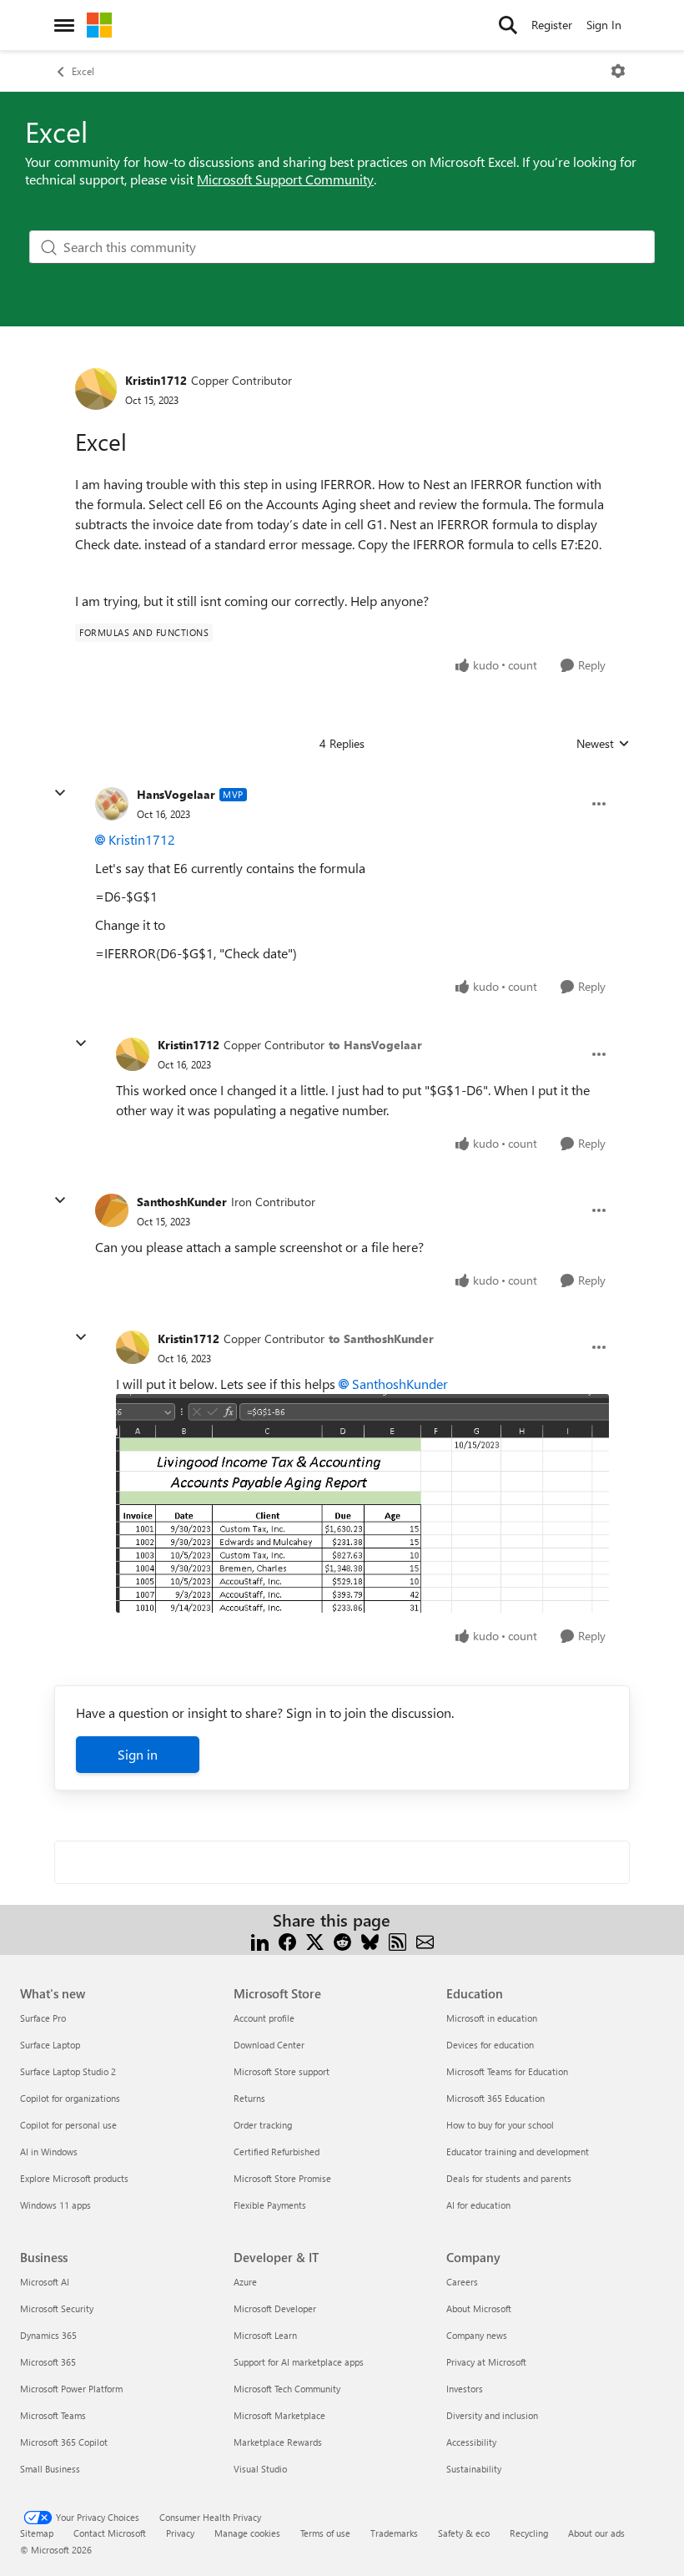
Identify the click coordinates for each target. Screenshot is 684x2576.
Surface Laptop (50, 2045)
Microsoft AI (45, 2282)
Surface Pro (43, 2018)
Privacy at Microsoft (486, 2362)
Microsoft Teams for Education (507, 2071)
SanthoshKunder (182, 1202)
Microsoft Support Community (285, 179)
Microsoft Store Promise (282, 2178)
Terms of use (325, 2533)
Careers (462, 2282)
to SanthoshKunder (381, 1339)
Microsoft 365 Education (495, 2098)
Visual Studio (260, 2469)
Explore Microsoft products (74, 2178)
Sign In (604, 25)
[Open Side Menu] (64, 25)
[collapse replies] (60, 793)
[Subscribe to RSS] (397, 1940)
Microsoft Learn (265, 2335)
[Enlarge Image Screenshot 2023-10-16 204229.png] (362, 1503)
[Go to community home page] (99, 25)
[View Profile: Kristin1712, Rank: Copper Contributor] (96, 389)
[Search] (508, 25)
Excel (83, 71)
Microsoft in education (492, 2018)
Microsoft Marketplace (279, 2415)
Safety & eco (464, 2533)
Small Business (50, 2469)
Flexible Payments (270, 2205)
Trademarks (394, 2533)
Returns (249, 2098)
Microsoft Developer (275, 2308)
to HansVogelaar (375, 1045)
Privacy (180, 2533)
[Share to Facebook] (287, 1940)
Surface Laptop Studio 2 (68, 2071)
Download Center (269, 2045)
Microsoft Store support (282, 2071)
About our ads (596, 2533)
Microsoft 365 (48, 2362)
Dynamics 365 (48, 2335)
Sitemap (37, 2533)
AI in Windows (49, 2152)
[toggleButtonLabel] (618, 71)
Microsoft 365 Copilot (64, 2442)
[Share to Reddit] (342, 1940)
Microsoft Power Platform (71, 2389)
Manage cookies (247, 2533)
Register (552, 25)
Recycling (529, 2533)
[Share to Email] (425, 1940)
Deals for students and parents (509, 2178)
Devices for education (490, 2045)
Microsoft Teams (53, 2415)
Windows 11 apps (55, 2205)
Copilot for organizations (70, 2098)
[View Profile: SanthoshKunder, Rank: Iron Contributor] (112, 1210)
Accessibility (471, 2442)
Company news (477, 2335)
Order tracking (263, 2125)
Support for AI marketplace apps (299, 2362)
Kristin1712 (156, 380)
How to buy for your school (500, 2125)
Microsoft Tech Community (287, 2389)
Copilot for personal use (68, 2125)
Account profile (264, 2018)
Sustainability (474, 2469)
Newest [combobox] (603, 744)
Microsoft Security (57, 2308)
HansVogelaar (176, 794)
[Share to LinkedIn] (260, 1940)
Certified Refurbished (277, 2152)
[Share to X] (315, 1940)
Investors (465, 2389)
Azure (245, 2282)
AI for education (478, 2205)
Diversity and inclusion (492, 2415)
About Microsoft (479, 2308)
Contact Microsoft (110, 2533)
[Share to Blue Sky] (370, 1940)
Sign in (138, 1754)
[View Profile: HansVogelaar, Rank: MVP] (112, 804)
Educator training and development (518, 2152)
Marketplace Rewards (278, 2442)
